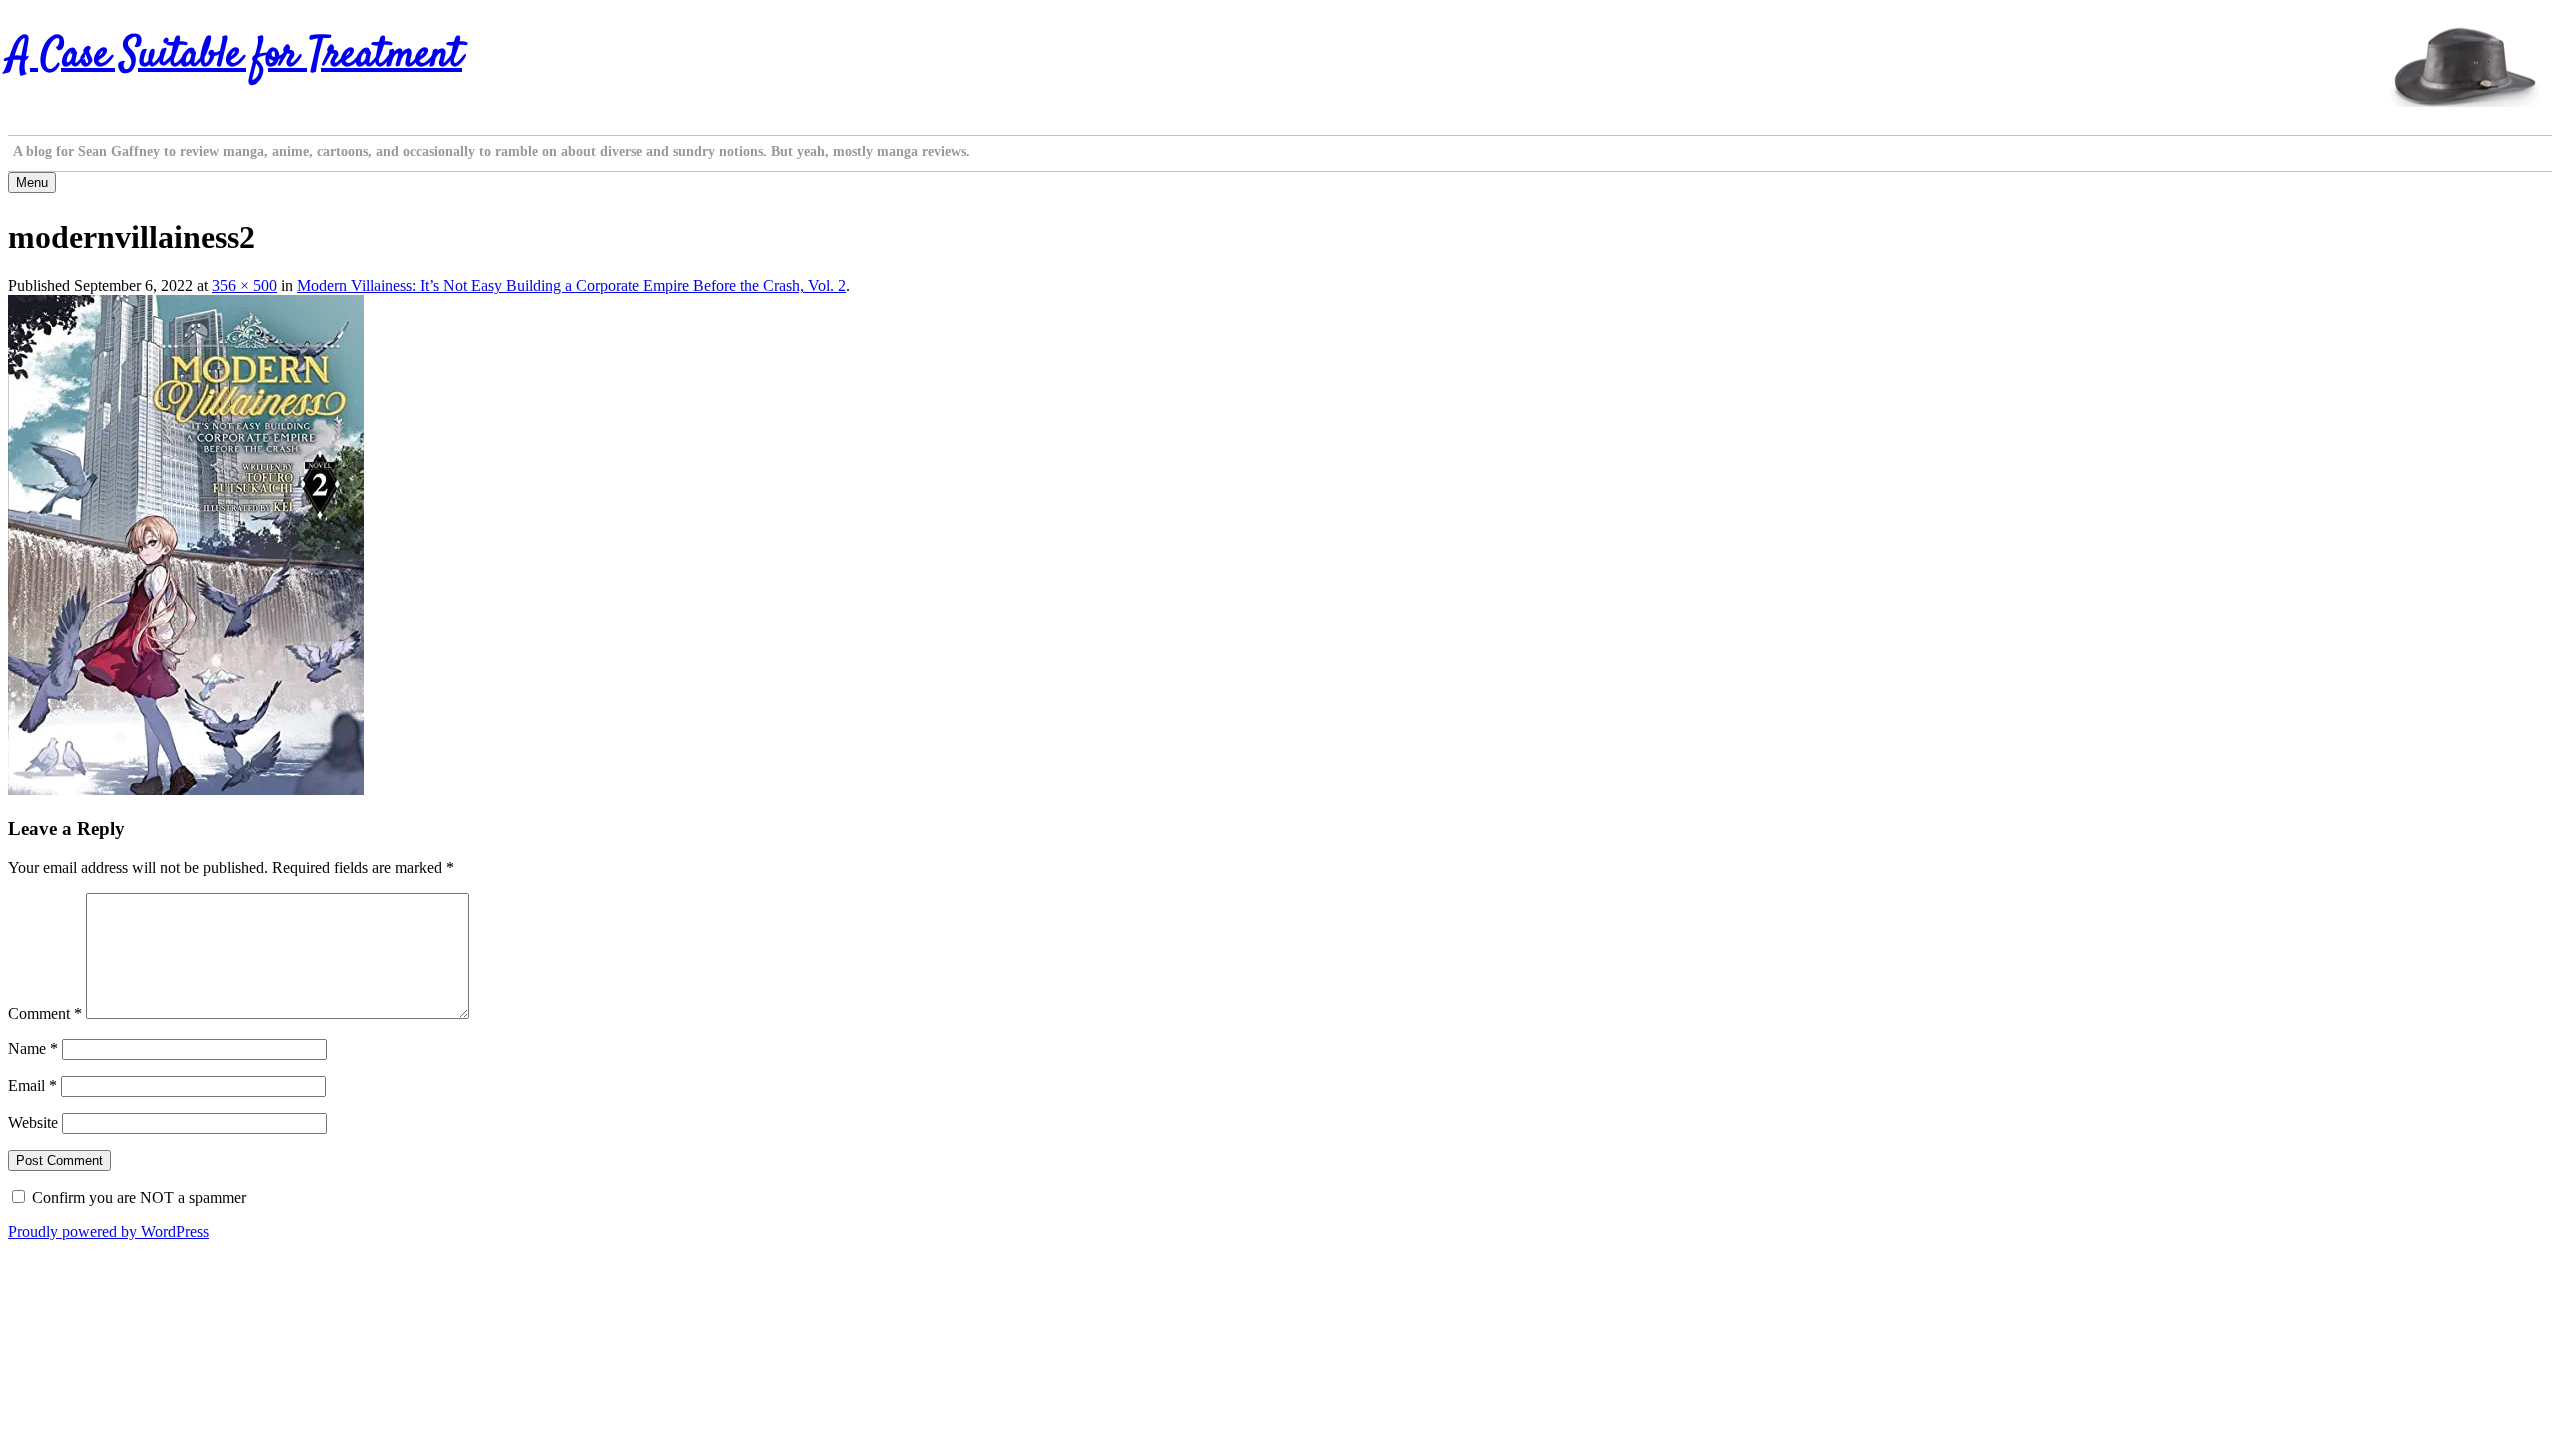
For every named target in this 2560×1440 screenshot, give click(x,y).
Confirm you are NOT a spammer (137, 1197)
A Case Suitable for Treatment (235, 56)
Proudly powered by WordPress (108, 1231)
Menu (32, 182)
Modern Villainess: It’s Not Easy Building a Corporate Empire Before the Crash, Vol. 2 (571, 285)
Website (33, 1122)
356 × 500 (244, 285)
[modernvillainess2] (186, 789)
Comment (45, 1013)
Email (32, 1085)
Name (33, 1048)
